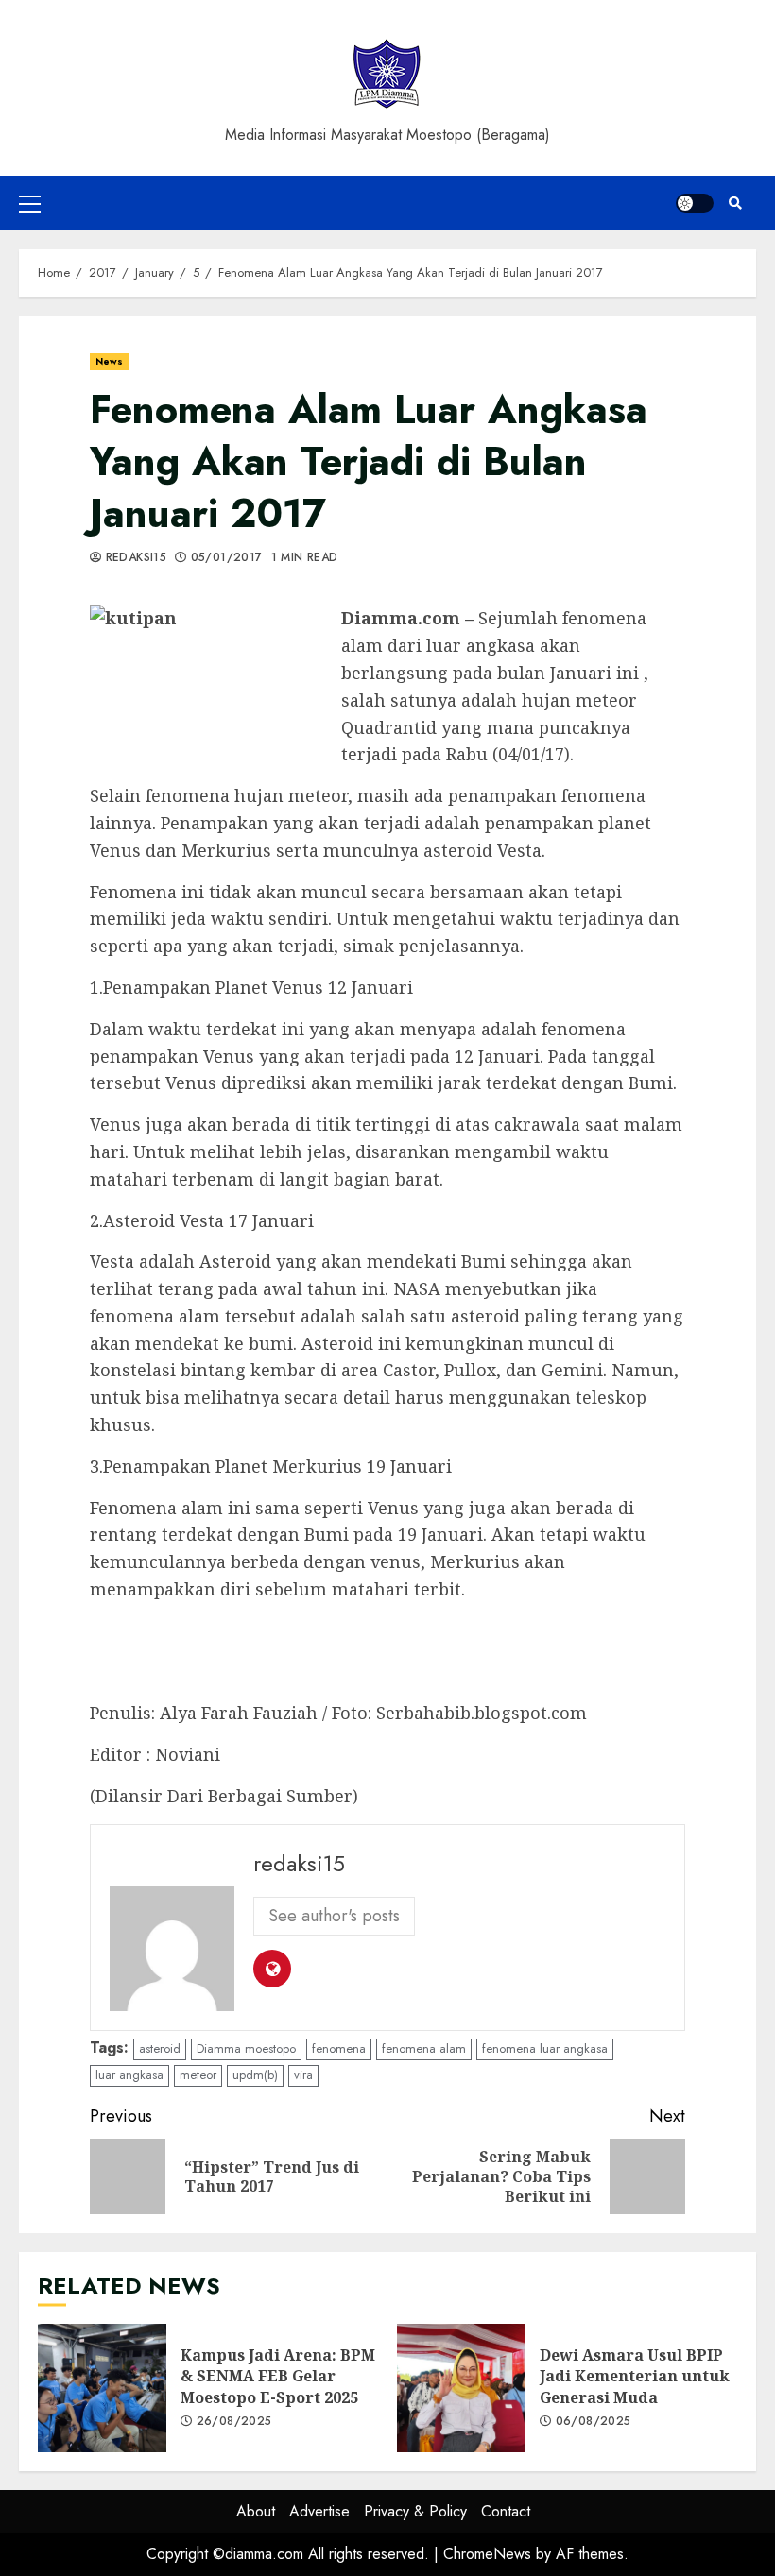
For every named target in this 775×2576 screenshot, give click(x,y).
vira (303, 2075)
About (256, 2511)
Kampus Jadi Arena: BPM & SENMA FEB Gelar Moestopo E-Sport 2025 (102, 2388)
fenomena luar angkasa (545, 2048)
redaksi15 (134, 558)
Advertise (319, 2511)
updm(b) (255, 2075)
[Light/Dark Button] (695, 203)
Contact (506, 2511)
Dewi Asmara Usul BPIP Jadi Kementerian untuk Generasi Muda (461, 2388)
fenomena (339, 2048)
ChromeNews (487, 2554)
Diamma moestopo (246, 2048)
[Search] (735, 203)
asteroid (160, 2048)
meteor (198, 2075)
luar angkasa (129, 2075)
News (109, 361)
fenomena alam (424, 2048)
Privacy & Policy (415, 2511)
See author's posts (334, 1916)
